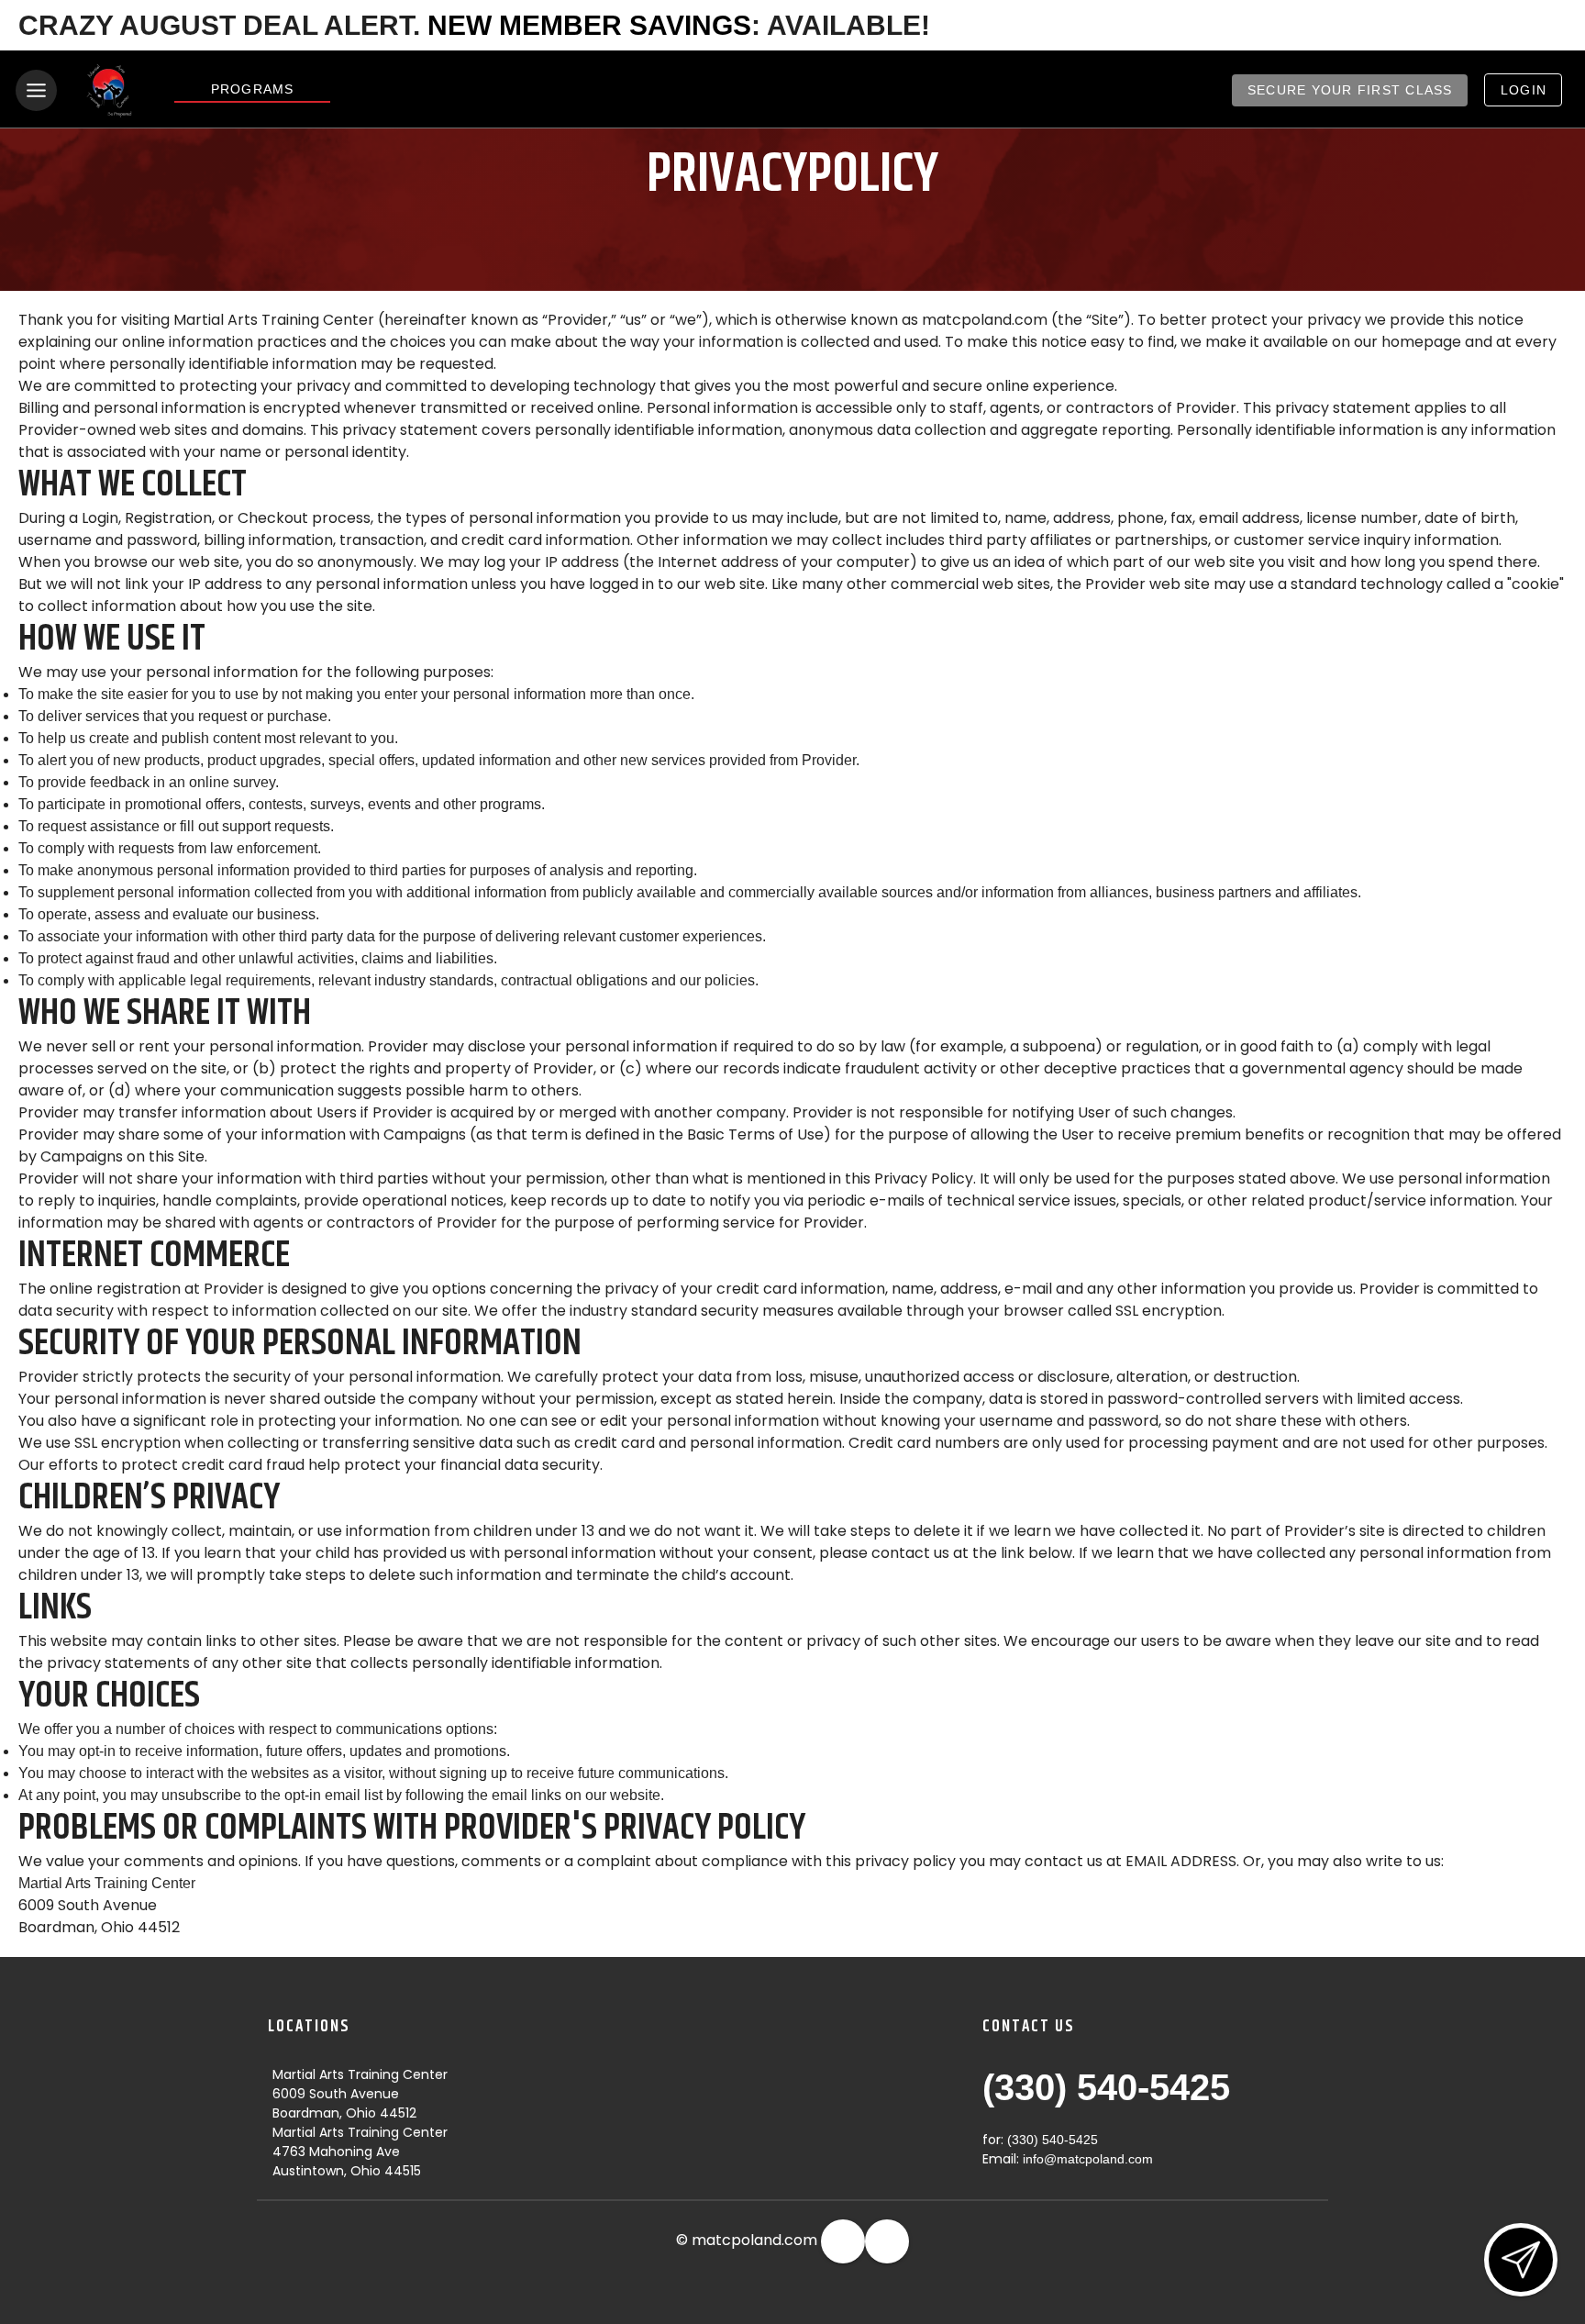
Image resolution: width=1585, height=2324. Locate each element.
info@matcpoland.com (1088, 2159)
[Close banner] (1544, 26)
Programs (253, 89)
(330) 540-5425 (1106, 2087)
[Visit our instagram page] (887, 2241)
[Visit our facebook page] (843, 2241)
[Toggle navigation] (36, 90)
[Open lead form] (1521, 2260)
